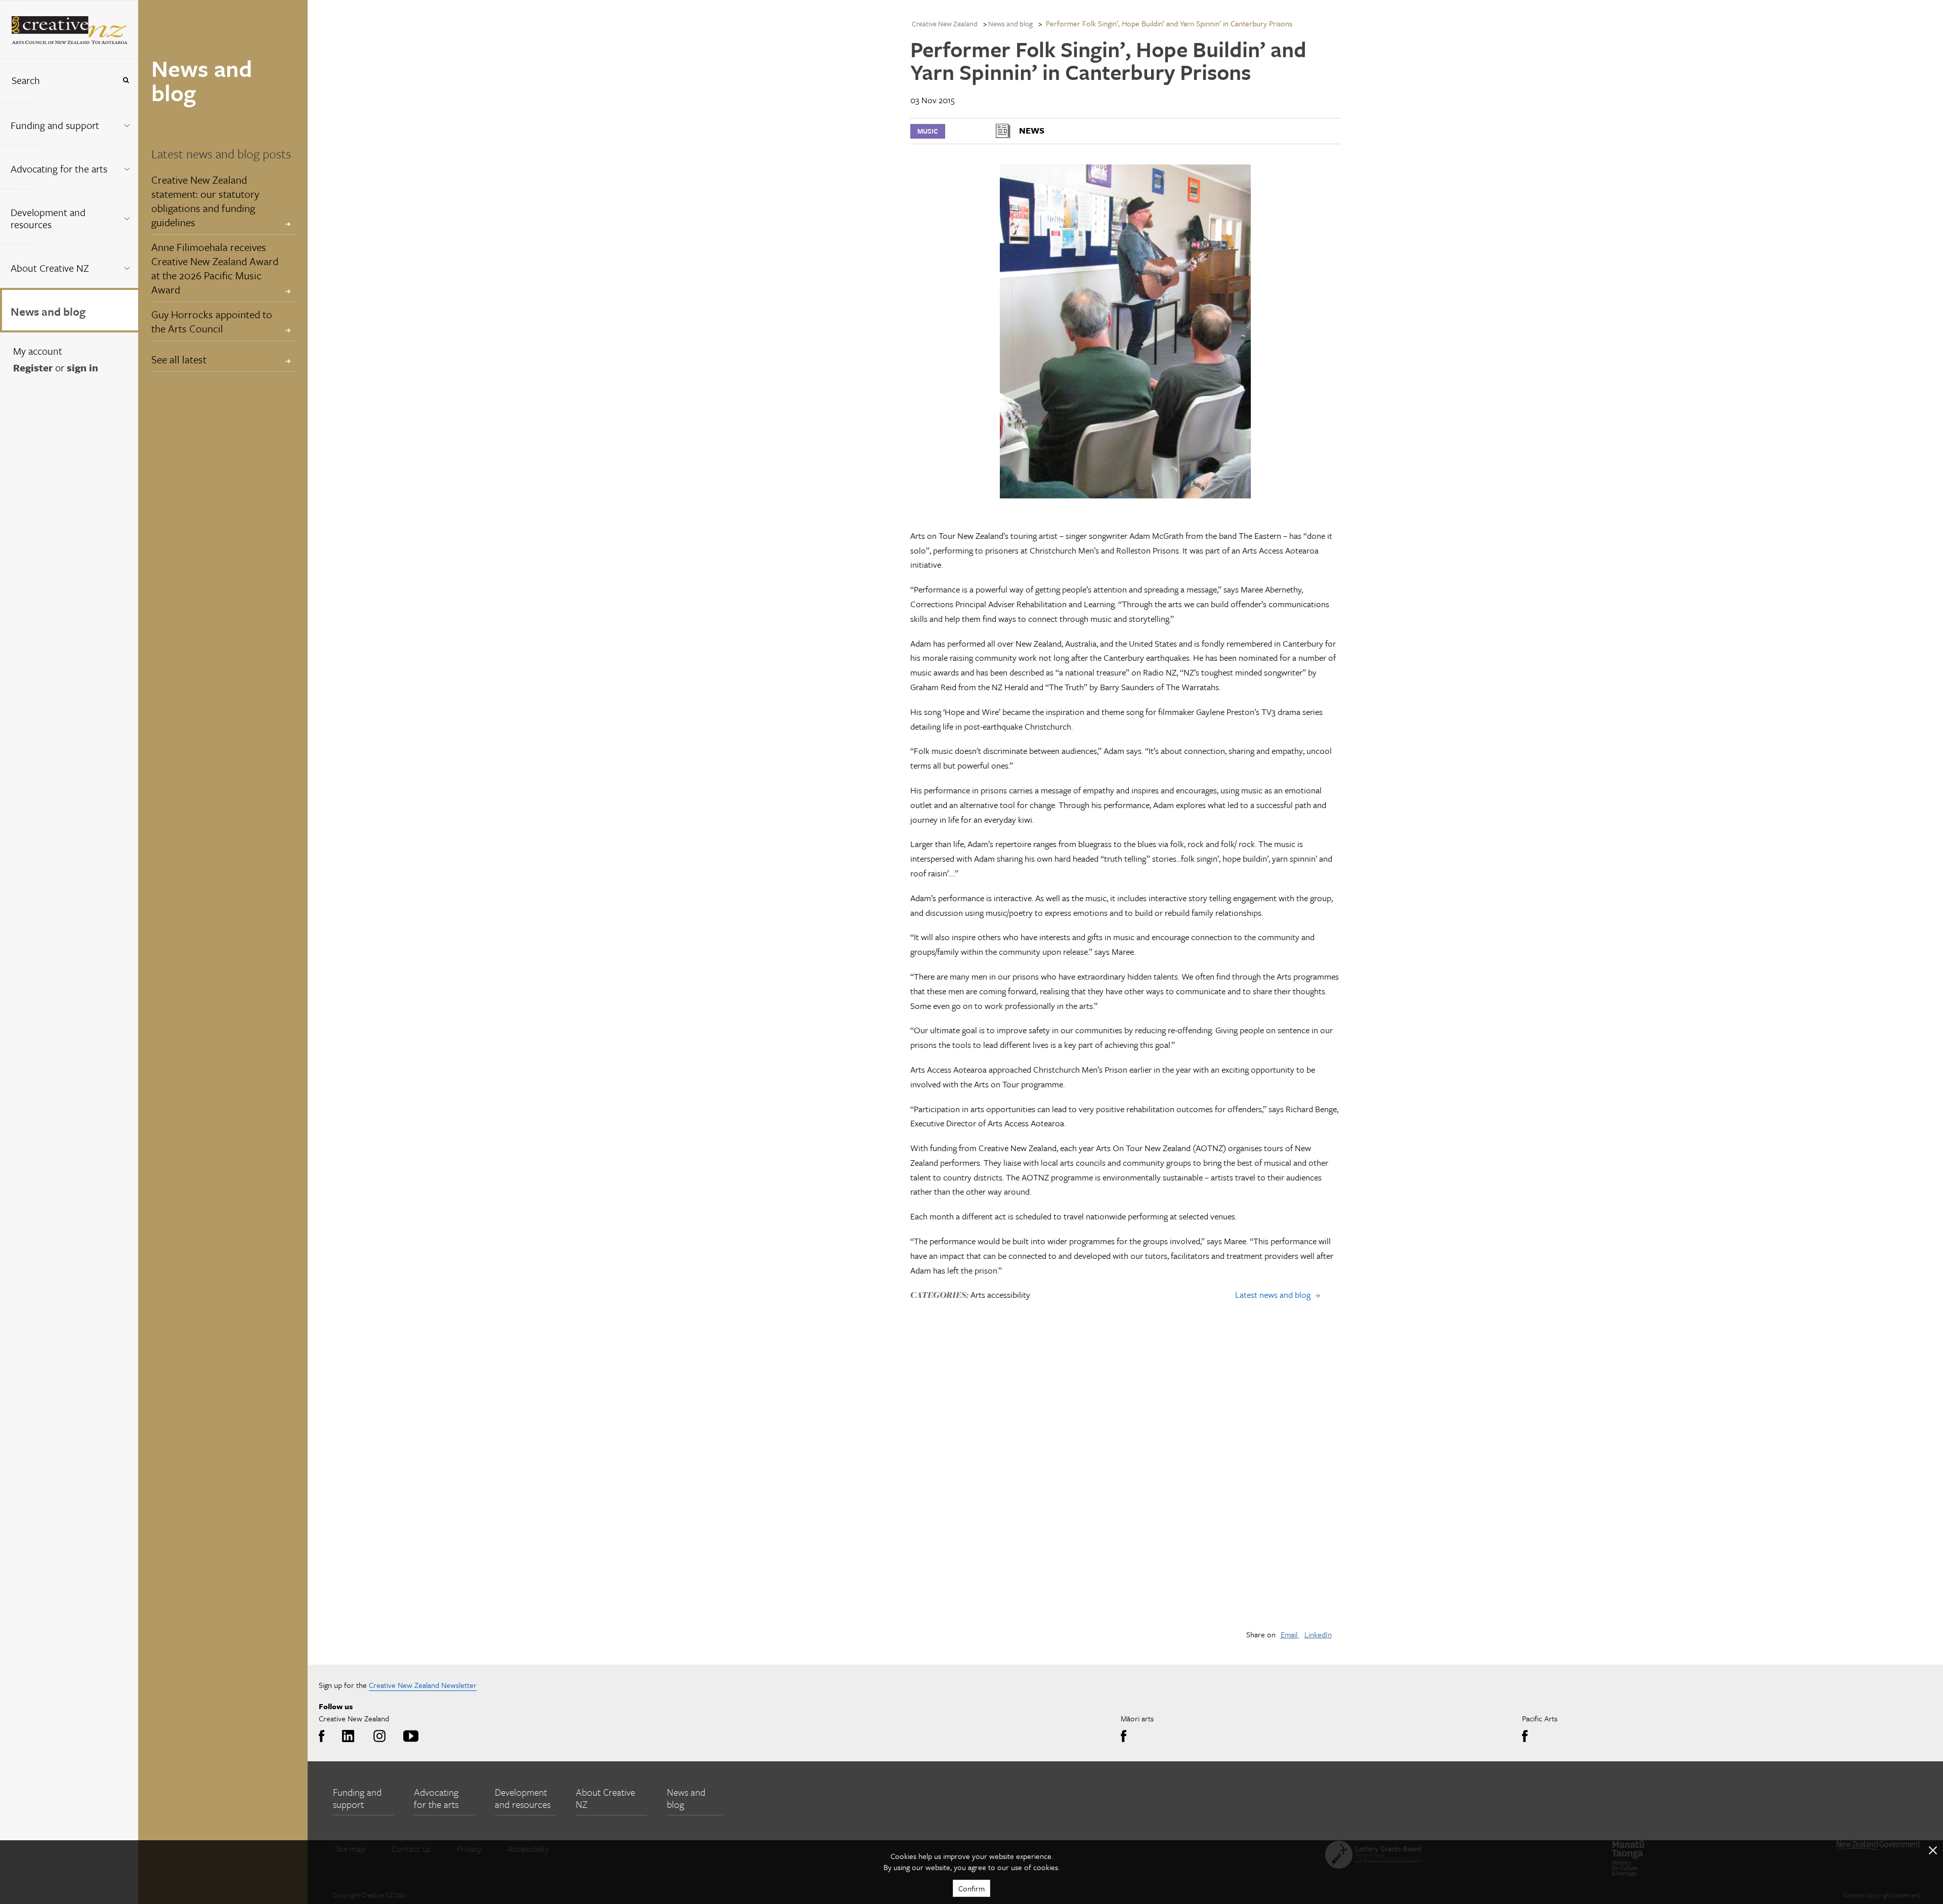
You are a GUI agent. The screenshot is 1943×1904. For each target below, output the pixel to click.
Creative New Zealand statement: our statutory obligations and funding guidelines (205, 201)
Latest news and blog (1273, 1295)
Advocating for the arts (59, 169)
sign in (82, 368)
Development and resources (48, 218)
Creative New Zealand (945, 24)
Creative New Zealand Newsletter (423, 1685)
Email (1290, 1634)
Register (33, 368)
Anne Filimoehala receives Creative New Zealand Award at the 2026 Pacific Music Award (215, 268)
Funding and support (55, 125)
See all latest (179, 359)
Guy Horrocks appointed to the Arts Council (212, 321)
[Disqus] (1125, 1477)
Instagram (378, 1737)
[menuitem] (69, 123)
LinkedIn (1318, 1634)
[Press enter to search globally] (126, 80)
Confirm (971, 1888)
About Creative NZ (50, 268)
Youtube (409, 1737)
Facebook (324, 1737)
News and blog (48, 311)
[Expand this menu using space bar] (127, 123)
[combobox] (58, 80)
